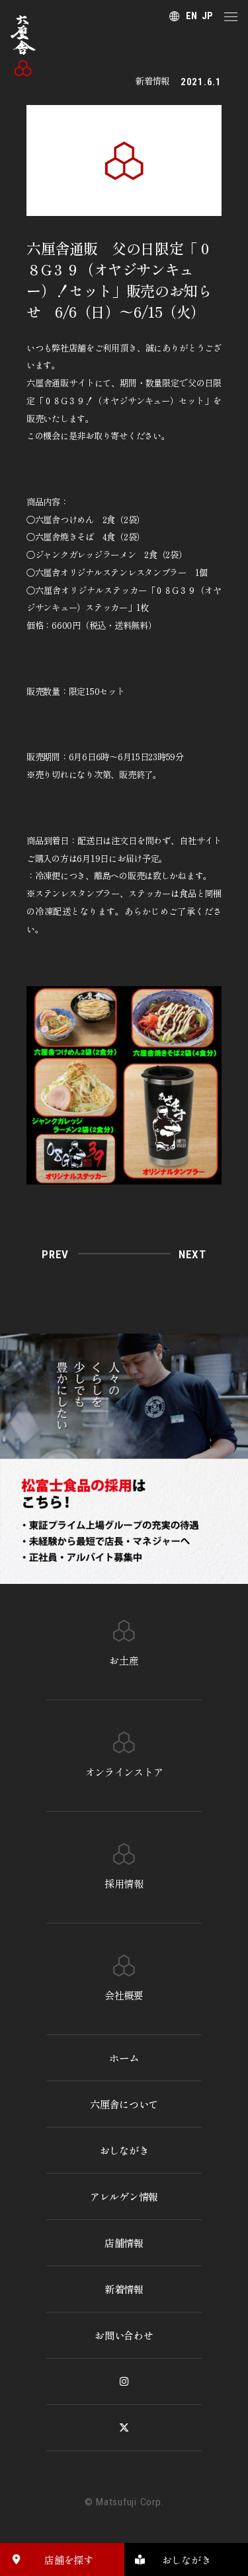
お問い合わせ (124, 2335)
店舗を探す (68, 2559)
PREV (55, 1254)
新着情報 (124, 2289)
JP (207, 16)
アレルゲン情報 (124, 2196)
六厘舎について (124, 2104)
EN (191, 16)
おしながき (124, 2150)
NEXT (192, 1254)
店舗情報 (124, 2242)
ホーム (124, 2057)
